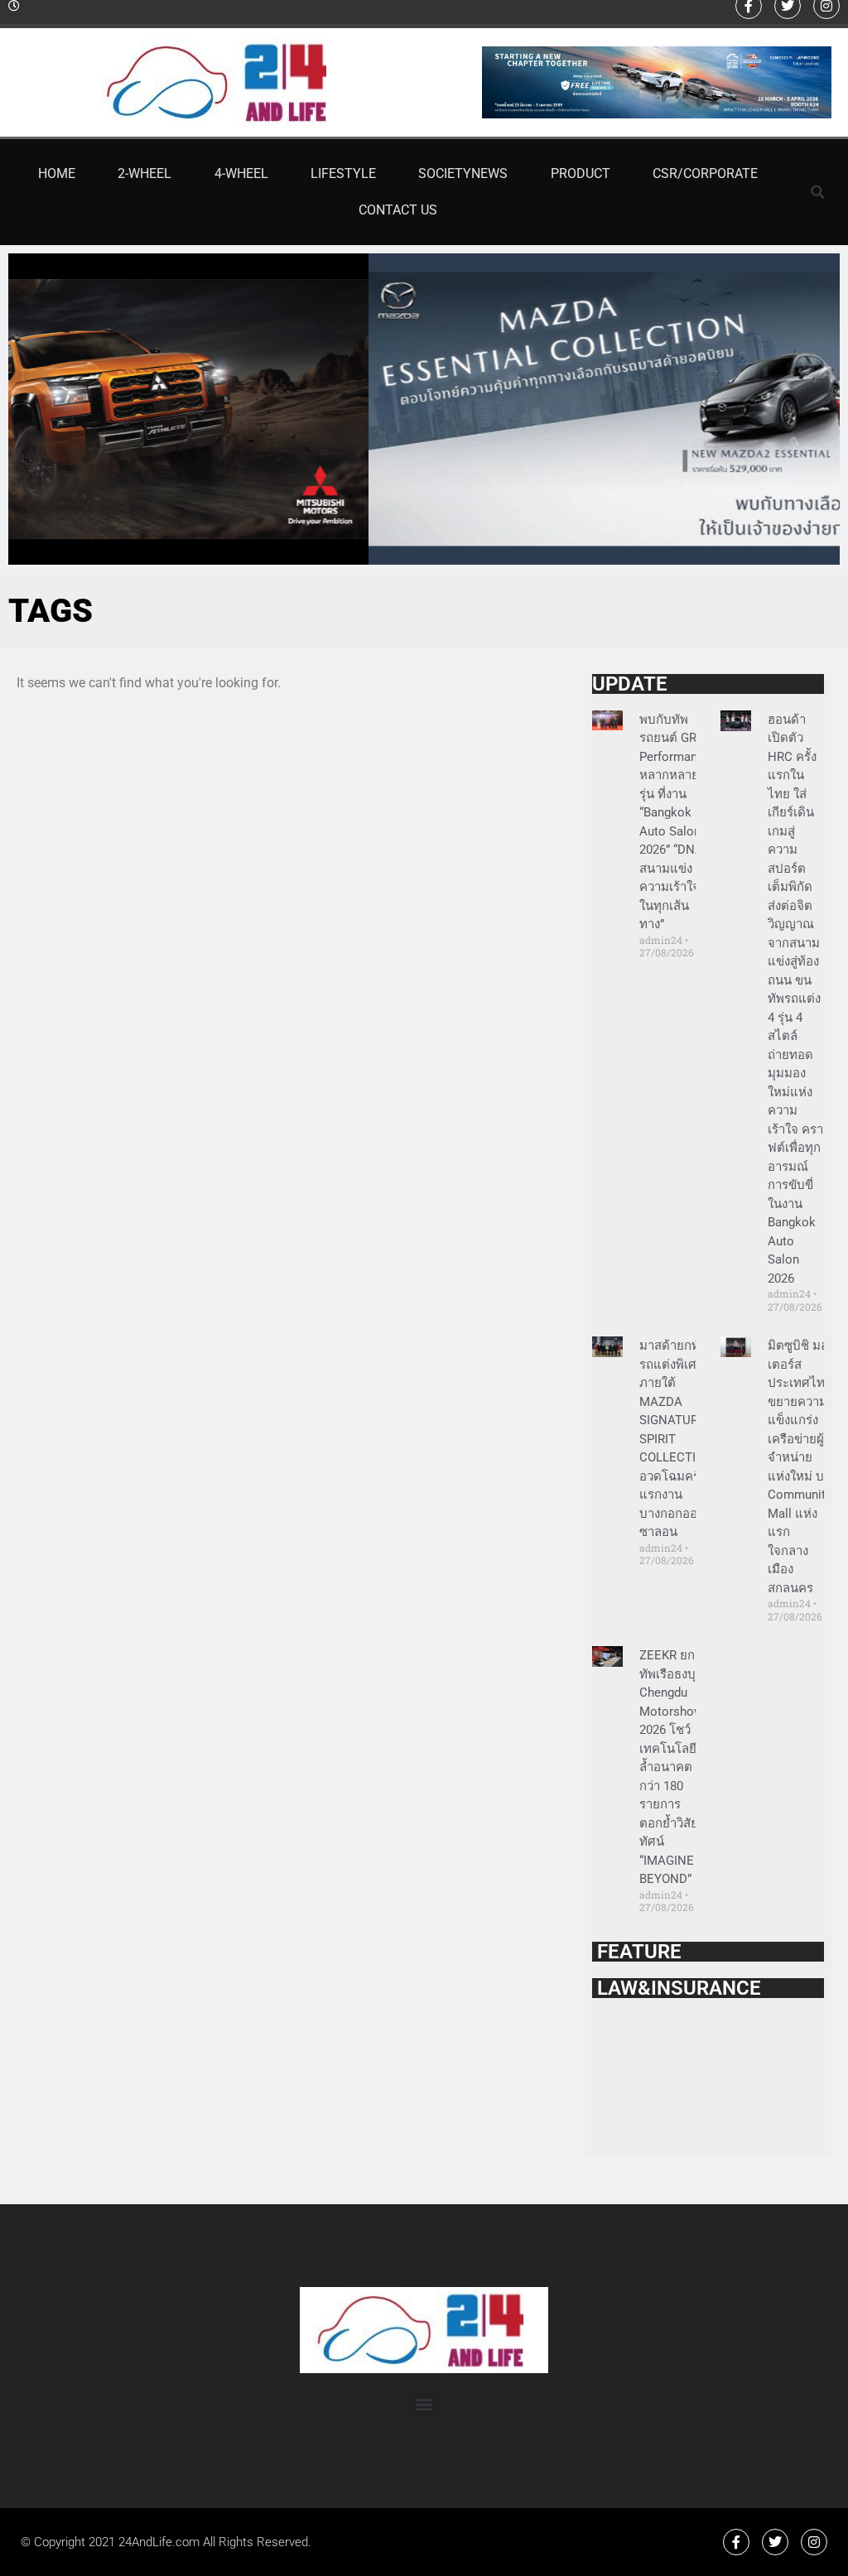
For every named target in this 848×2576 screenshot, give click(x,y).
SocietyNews (463, 173)
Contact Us (398, 210)
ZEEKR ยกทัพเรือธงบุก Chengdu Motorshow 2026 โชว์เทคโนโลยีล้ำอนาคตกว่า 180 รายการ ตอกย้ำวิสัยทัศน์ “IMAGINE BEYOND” (671, 1767)
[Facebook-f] (736, 2542)
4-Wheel (241, 173)
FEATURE (637, 1952)
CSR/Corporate (705, 173)
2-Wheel (145, 173)
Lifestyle (343, 173)
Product (581, 173)
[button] (817, 192)
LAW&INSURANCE (677, 1988)
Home (57, 173)
